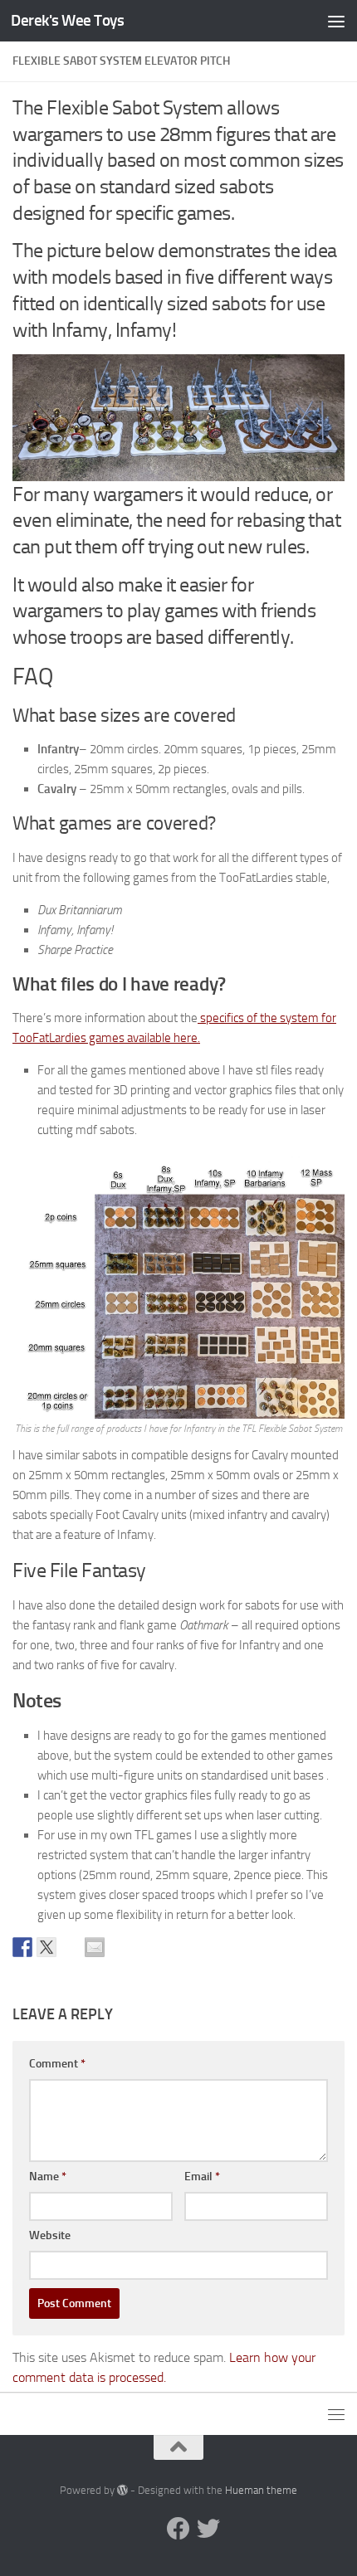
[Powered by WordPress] (122, 2490)
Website (50, 2235)
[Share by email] (95, 1947)
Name (48, 2177)
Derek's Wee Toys (67, 20)
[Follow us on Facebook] (178, 2529)
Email (202, 2177)
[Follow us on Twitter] (208, 2529)
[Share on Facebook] (22, 1947)
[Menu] (336, 21)
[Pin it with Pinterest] (71, 1947)
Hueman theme (261, 2490)
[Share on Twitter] (46, 1947)
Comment (57, 2064)
